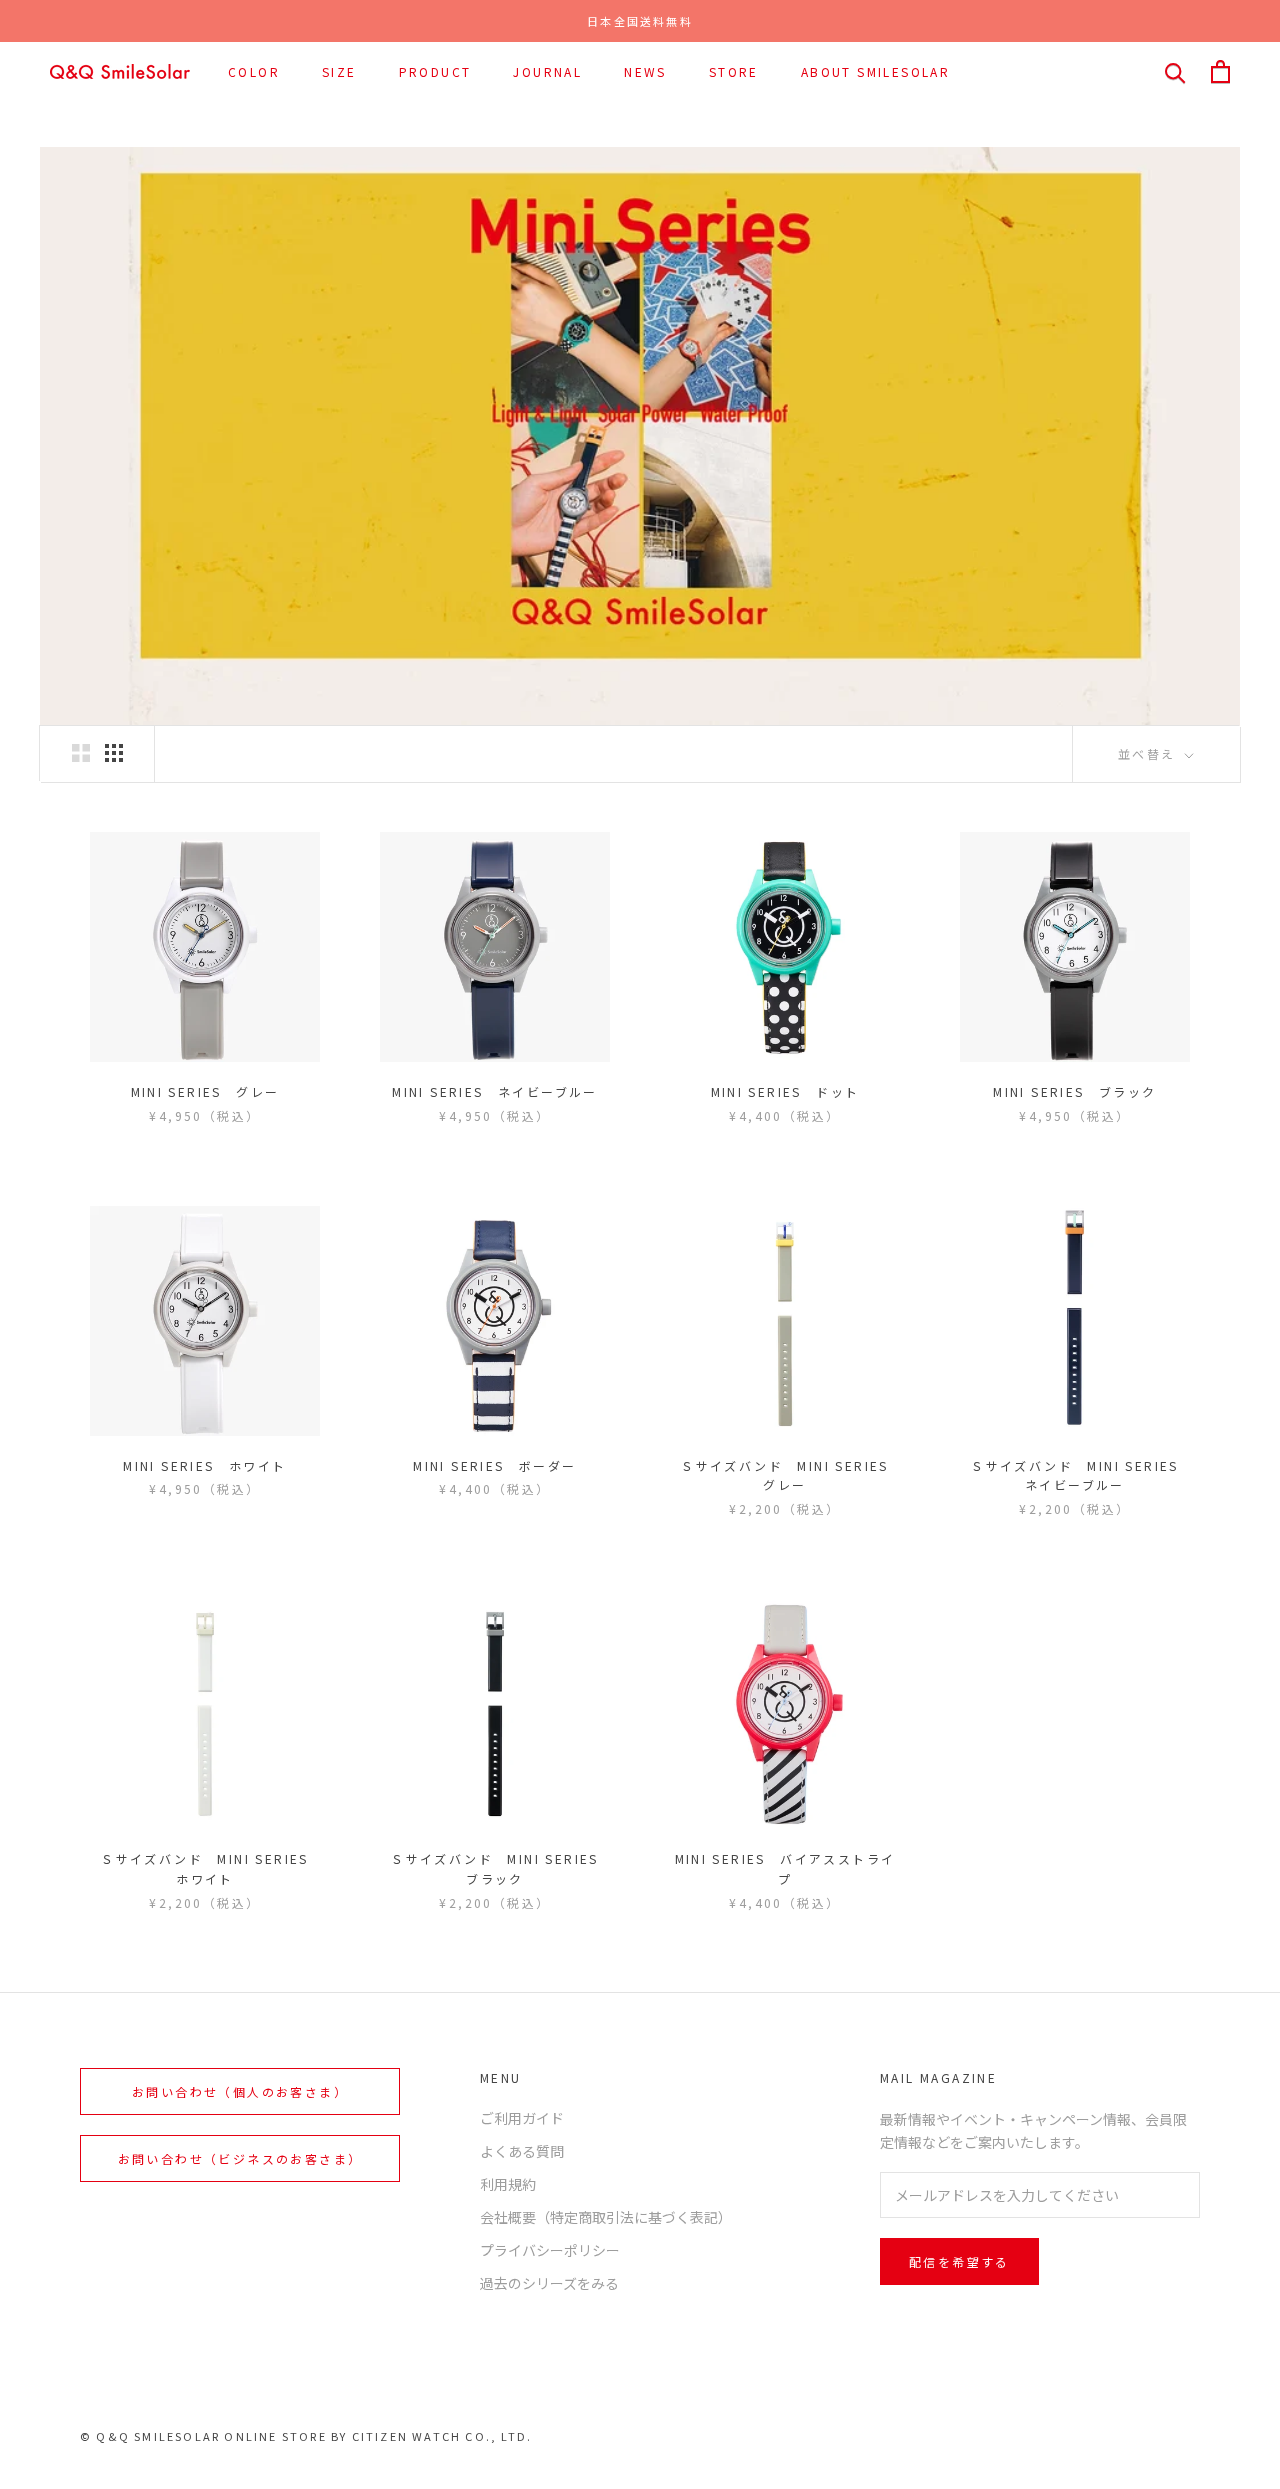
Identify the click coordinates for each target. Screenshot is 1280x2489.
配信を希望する (959, 2261)
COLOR (254, 71)
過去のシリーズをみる (549, 2283)
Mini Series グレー (205, 1091)
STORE (734, 71)
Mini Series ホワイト (204, 1465)
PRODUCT (435, 71)
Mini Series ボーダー (494, 1465)
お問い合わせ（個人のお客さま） (240, 2091)
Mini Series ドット (785, 1091)
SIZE (339, 71)
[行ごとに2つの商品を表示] (81, 753)
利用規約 (508, 2184)
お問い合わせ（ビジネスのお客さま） (240, 2158)
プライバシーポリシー (550, 2250)
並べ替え (1149, 753)
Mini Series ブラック (1074, 1091)
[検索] (1175, 71)
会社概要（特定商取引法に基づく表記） (606, 2217)
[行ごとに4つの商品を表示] (114, 753)
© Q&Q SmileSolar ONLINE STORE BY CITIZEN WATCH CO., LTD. (306, 2436)
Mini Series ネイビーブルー (495, 1091)
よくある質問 (522, 2151)
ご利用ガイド (522, 2118)
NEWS (645, 71)
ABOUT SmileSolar (875, 71)
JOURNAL (547, 71)
